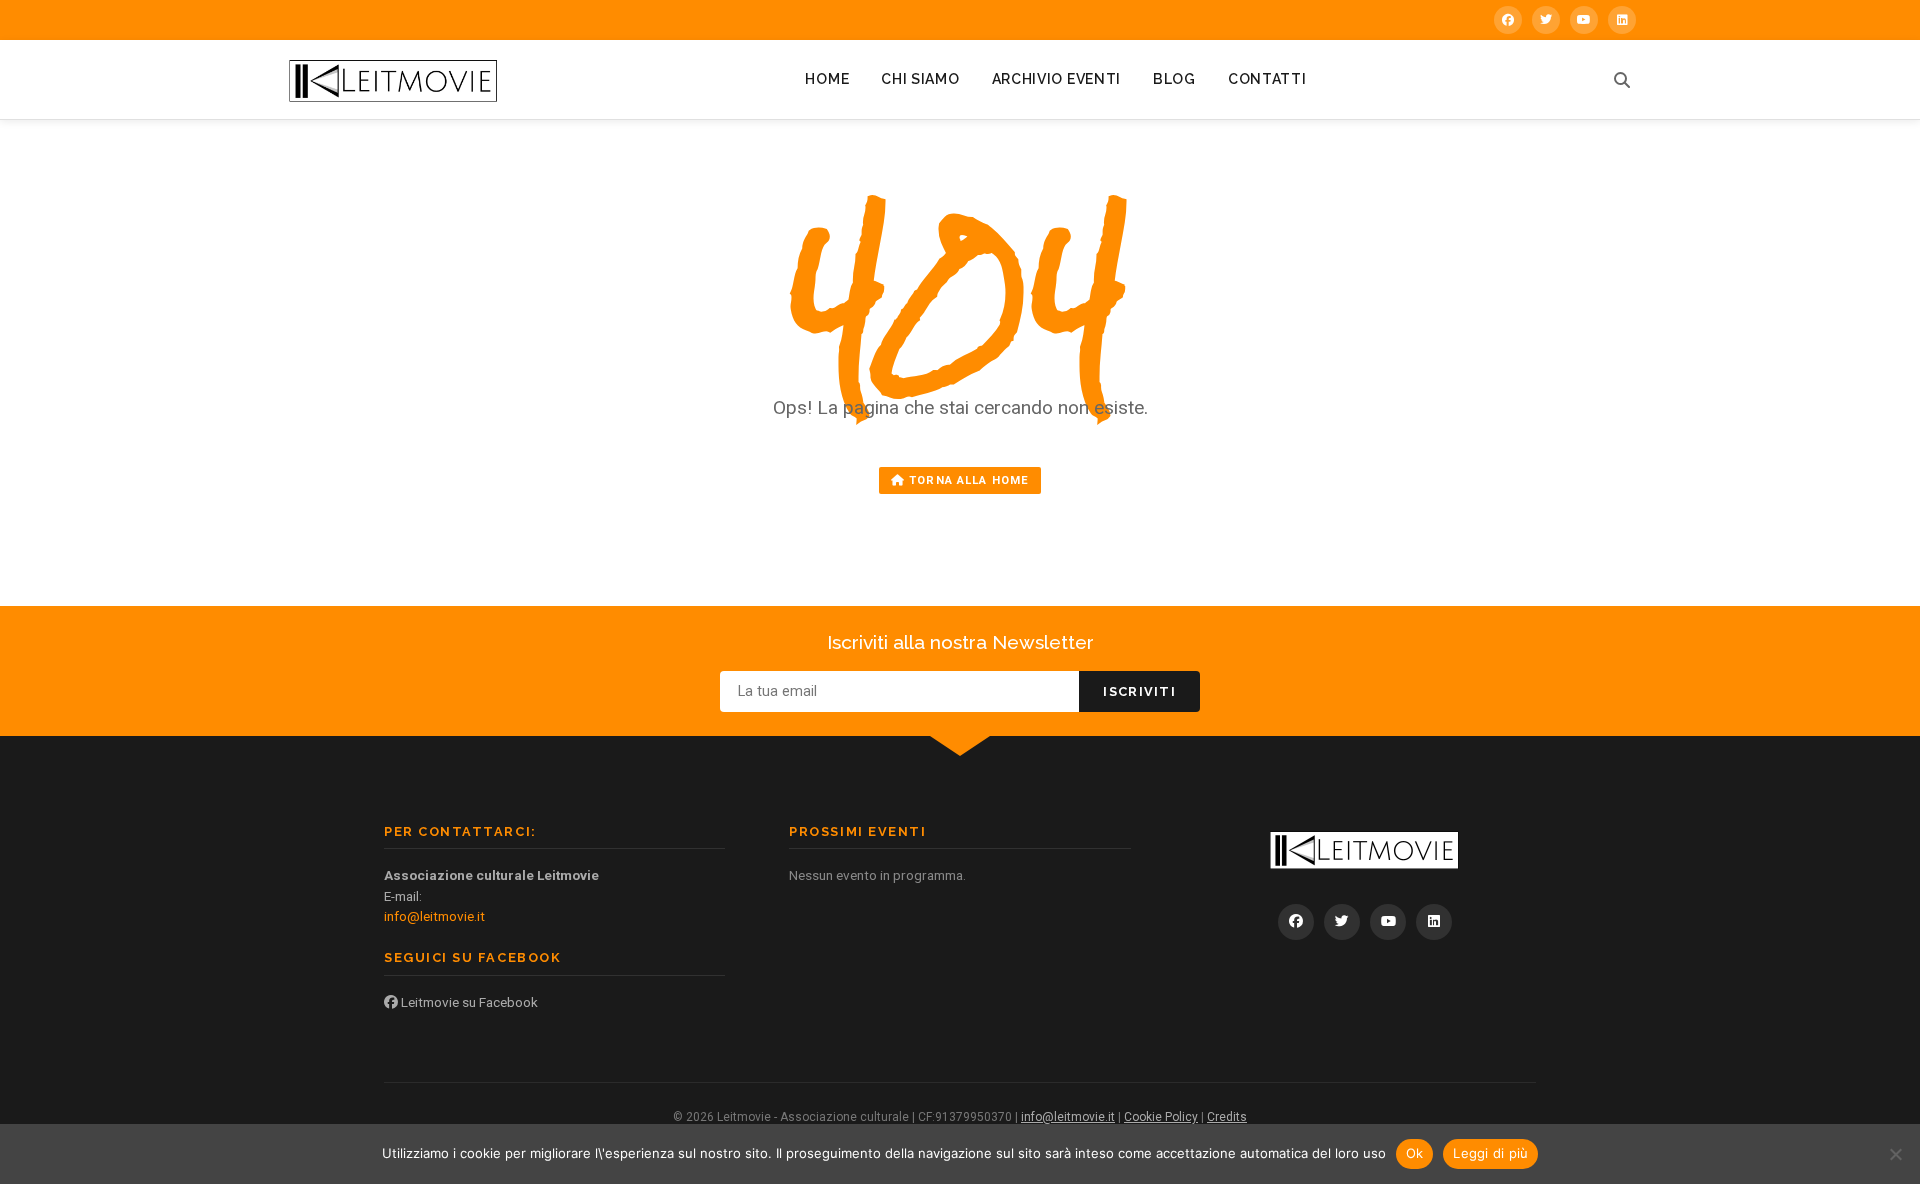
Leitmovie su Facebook (468, 1002)
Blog (1174, 79)
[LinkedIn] (1622, 20)
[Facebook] (1508, 20)
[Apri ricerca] (1622, 80)
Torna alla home (967, 480)
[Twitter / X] (1546, 20)
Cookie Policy (1161, 1117)
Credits (1227, 1117)
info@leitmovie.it (434, 916)
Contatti (1267, 79)
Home (827, 79)
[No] (1895, 1154)
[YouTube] (1584, 20)
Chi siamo (920, 79)
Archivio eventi (1057, 79)
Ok (1415, 1153)
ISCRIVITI (1139, 691)
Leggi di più (1490, 1153)
